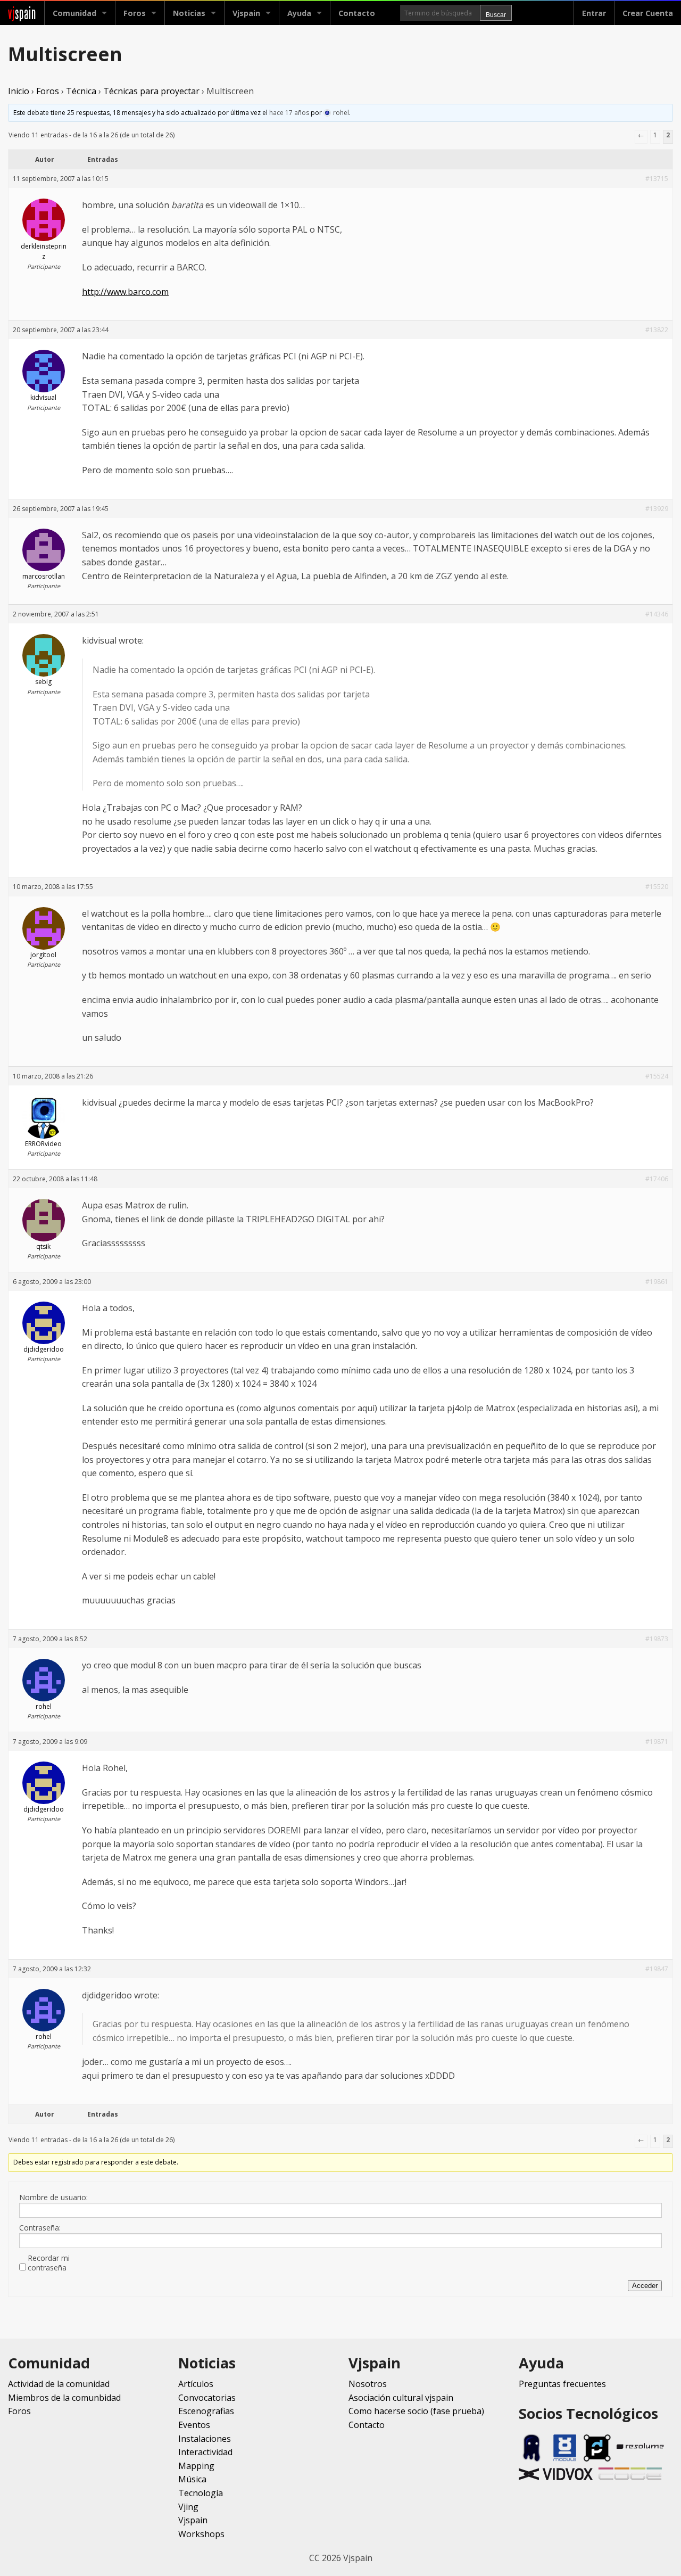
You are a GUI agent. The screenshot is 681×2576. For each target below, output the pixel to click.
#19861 (657, 1282)
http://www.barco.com (125, 292)
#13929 (657, 509)
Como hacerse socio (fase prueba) (416, 2411)
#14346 (657, 614)
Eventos (194, 2425)
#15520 (657, 887)
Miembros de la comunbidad (64, 2398)
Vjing (188, 2507)
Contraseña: (40, 2228)
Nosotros (368, 2384)
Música (192, 2479)
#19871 (657, 1742)
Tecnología (201, 2493)
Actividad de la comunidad (59, 2384)
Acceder (645, 2286)
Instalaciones (205, 2439)
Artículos (196, 2384)
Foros (135, 13)
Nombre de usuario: (53, 2198)
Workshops (201, 2534)
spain (22, 13)
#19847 (657, 1969)
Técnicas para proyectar (151, 91)
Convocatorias (207, 2398)
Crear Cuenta (648, 13)
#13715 (657, 179)
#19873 (657, 1639)
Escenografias (206, 2411)
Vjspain (193, 2520)
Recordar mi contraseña (49, 2263)
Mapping (196, 2466)
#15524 (657, 1076)
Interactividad (205, 2452)
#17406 (657, 1179)
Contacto (357, 13)
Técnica (81, 91)
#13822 (657, 330)
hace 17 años (289, 113)
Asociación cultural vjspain (401, 2398)
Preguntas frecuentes (562, 2384)
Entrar (594, 13)
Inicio (19, 91)
